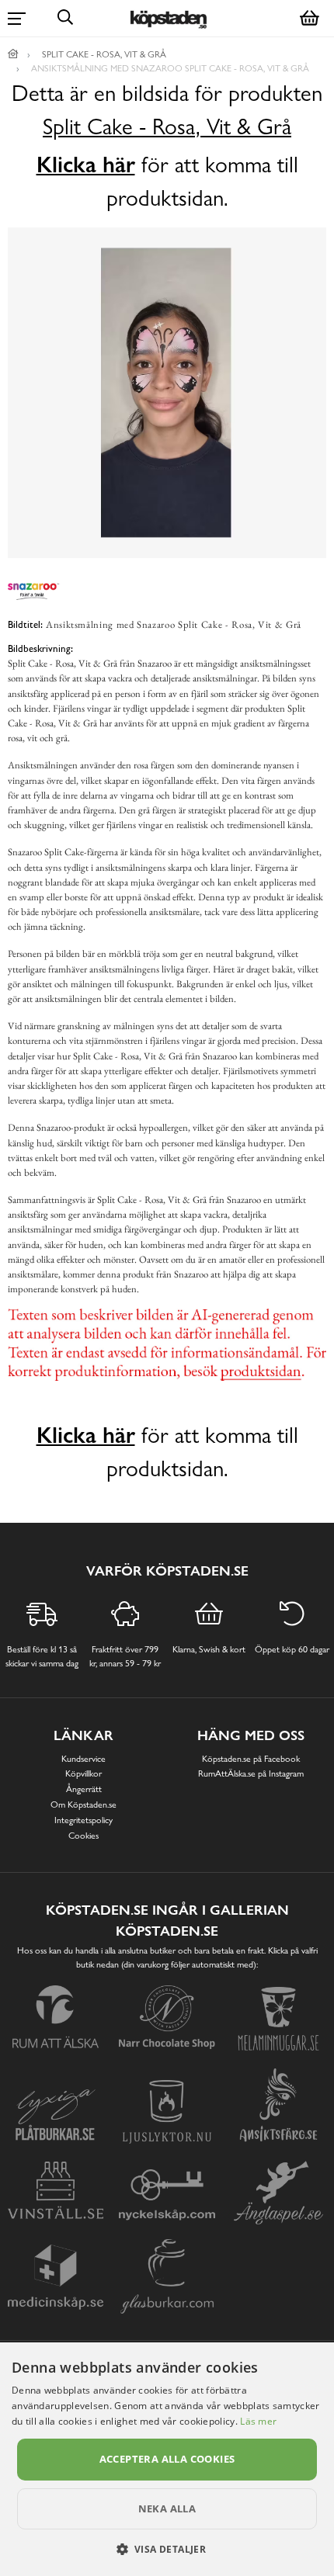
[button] (167, 2549)
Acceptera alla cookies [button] (167, 2459)
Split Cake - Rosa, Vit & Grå (167, 127)
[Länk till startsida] (13, 54)
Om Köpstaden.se (83, 1805)
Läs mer (258, 2421)
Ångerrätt (84, 1789)
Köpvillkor (83, 1773)
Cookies (83, 1836)
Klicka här (86, 165)
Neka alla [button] (167, 2508)
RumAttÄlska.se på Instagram (251, 1773)
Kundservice (83, 1759)
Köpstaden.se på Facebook (251, 1759)
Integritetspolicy (83, 1820)
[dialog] (167, 2459)
